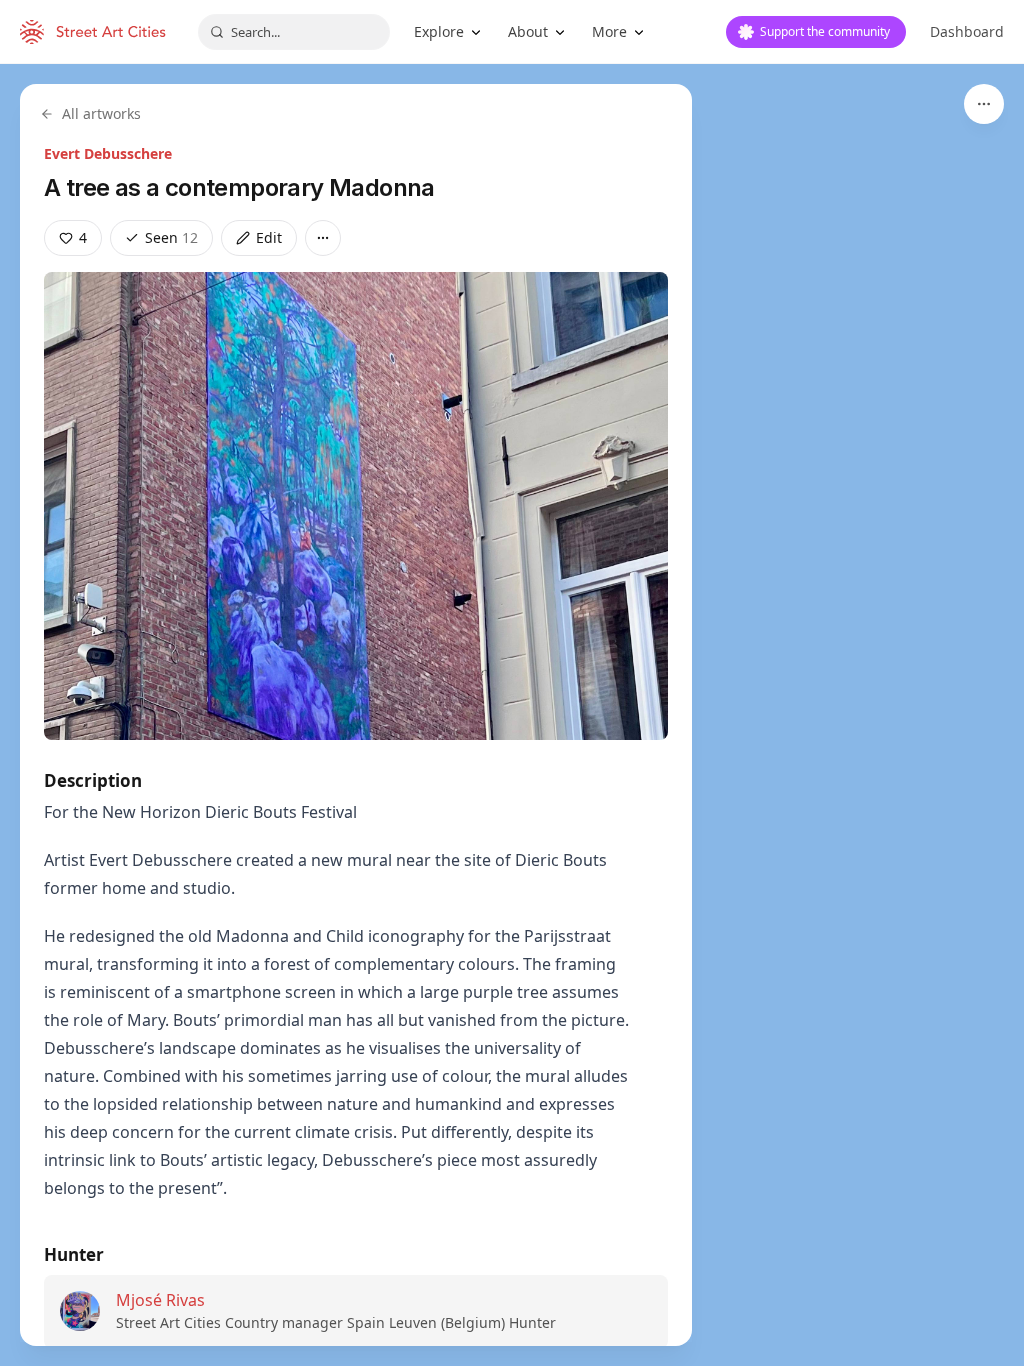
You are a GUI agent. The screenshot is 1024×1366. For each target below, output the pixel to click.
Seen (171, 237)
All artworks (101, 113)
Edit (269, 237)
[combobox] (294, 32)
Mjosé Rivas (160, 1300)
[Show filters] (984, 104)
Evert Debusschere (108, 153)
